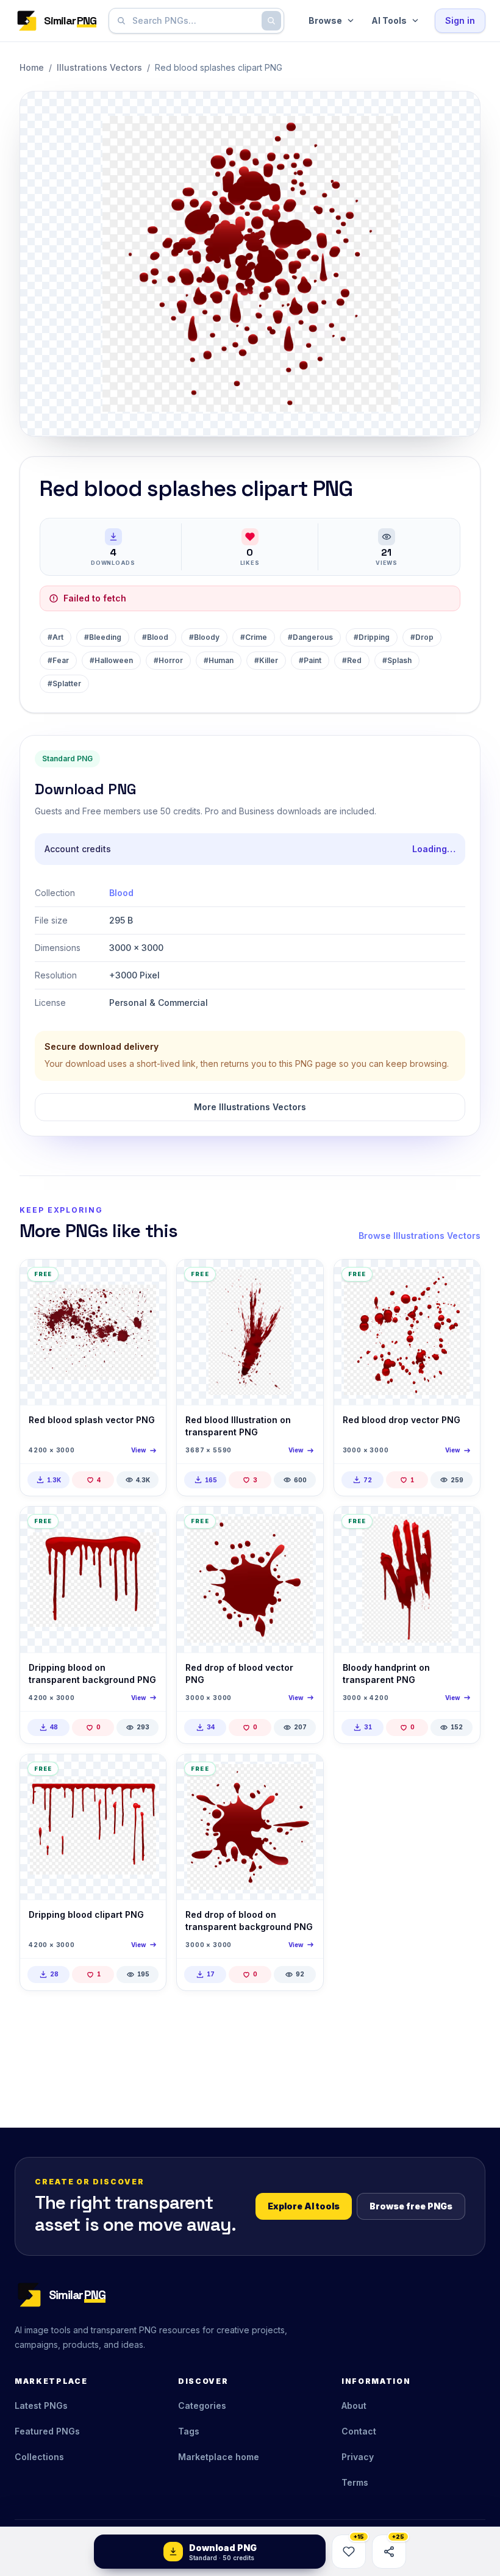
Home (32, 67)
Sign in (460, 20)
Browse (325, 20)
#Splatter (64, 683)
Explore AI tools (304, 2206)
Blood (121, 893)
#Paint (310, 660)
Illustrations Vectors (99, 67)
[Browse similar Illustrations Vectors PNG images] (146, 1279)
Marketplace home (219, 2457)
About (354, 2406)
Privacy (358, 2457)
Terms (355, 2482)
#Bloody (204, 637)
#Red (352, 660)
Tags (189, 2431)
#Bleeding (103, 637)
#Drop (422, 637)
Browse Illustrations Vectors (420, 1236)
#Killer (266, 660)
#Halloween (111, 660)
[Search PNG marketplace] (271, 21)
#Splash (397, 660)
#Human (219, 660)
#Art (55, 637)
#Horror (168, 660)
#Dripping (372, 637)
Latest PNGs (41, 2406)
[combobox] (194, 21)
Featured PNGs (47, 2431)
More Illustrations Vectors (250, 1107)
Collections (39, 2457)
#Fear (58, 660)
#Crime (254, 637)
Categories (202, 2406)
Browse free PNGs (411, 2206)
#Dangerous (310, 637)
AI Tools (389, 20)
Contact (359, 2431)
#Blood (155, 637)
